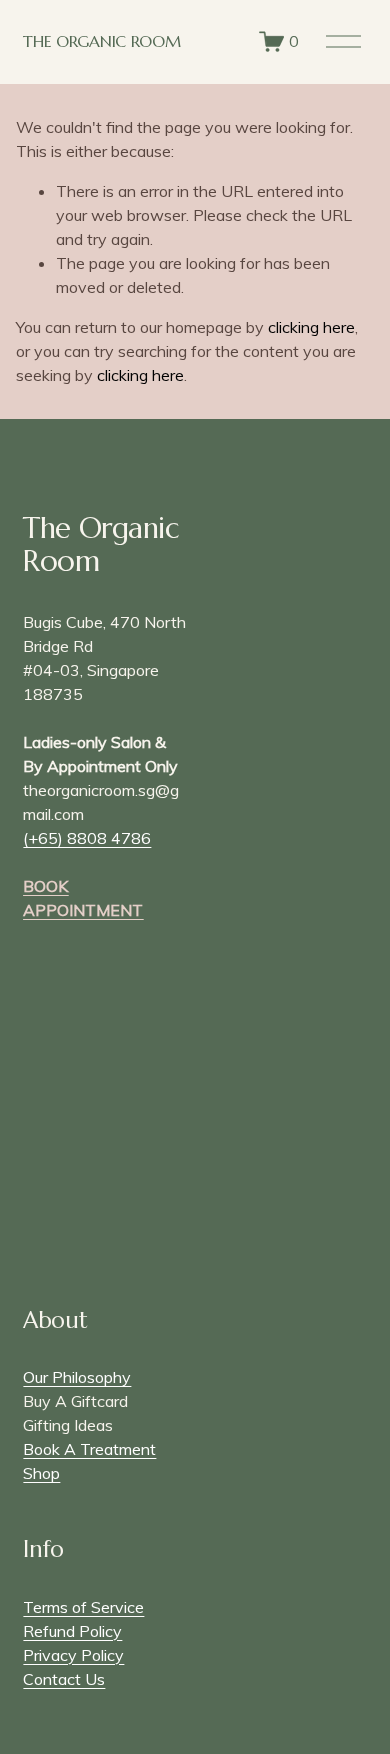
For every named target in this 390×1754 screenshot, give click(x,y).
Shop (41, 1473)
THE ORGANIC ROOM (101, 41)
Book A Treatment (89, 1449)
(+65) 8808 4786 (87, 838)
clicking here (311, 327)
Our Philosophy (77, 1377)
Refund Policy (72, 1631)
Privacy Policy (73, 1655)
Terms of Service (83, 1607)
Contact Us (64, 1679)
